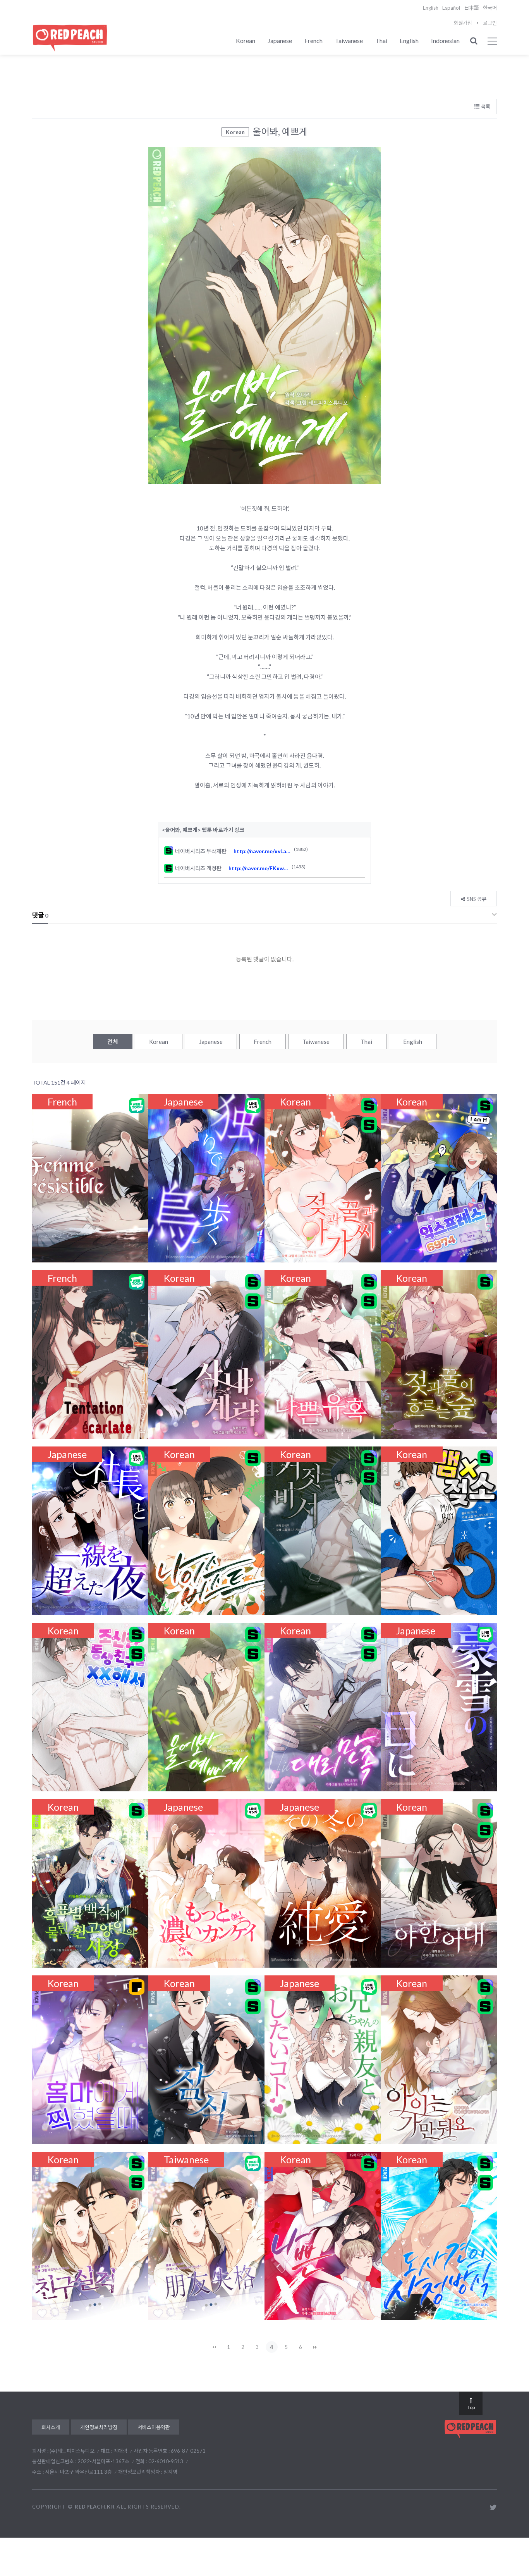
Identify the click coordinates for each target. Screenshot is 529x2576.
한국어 (490, 8)
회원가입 (463, 23)
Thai (381, 40)
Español (451, 8)
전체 (113, 1042)
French (313, 40)
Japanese (280, 40)
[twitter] (493, 2507)
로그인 (490, 23)
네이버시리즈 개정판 (202, 868)
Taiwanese (349, 40)
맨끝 (315, 2347)
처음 (214, 2347)
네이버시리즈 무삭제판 (204, 851)
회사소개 (51, 2427)
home (487, 58)
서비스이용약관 (154, 2427)
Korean (246, 40)
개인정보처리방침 (99, 2427)
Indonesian (445, 40)
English (431, 8)
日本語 (471, 8)
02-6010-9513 (166, 2461)
